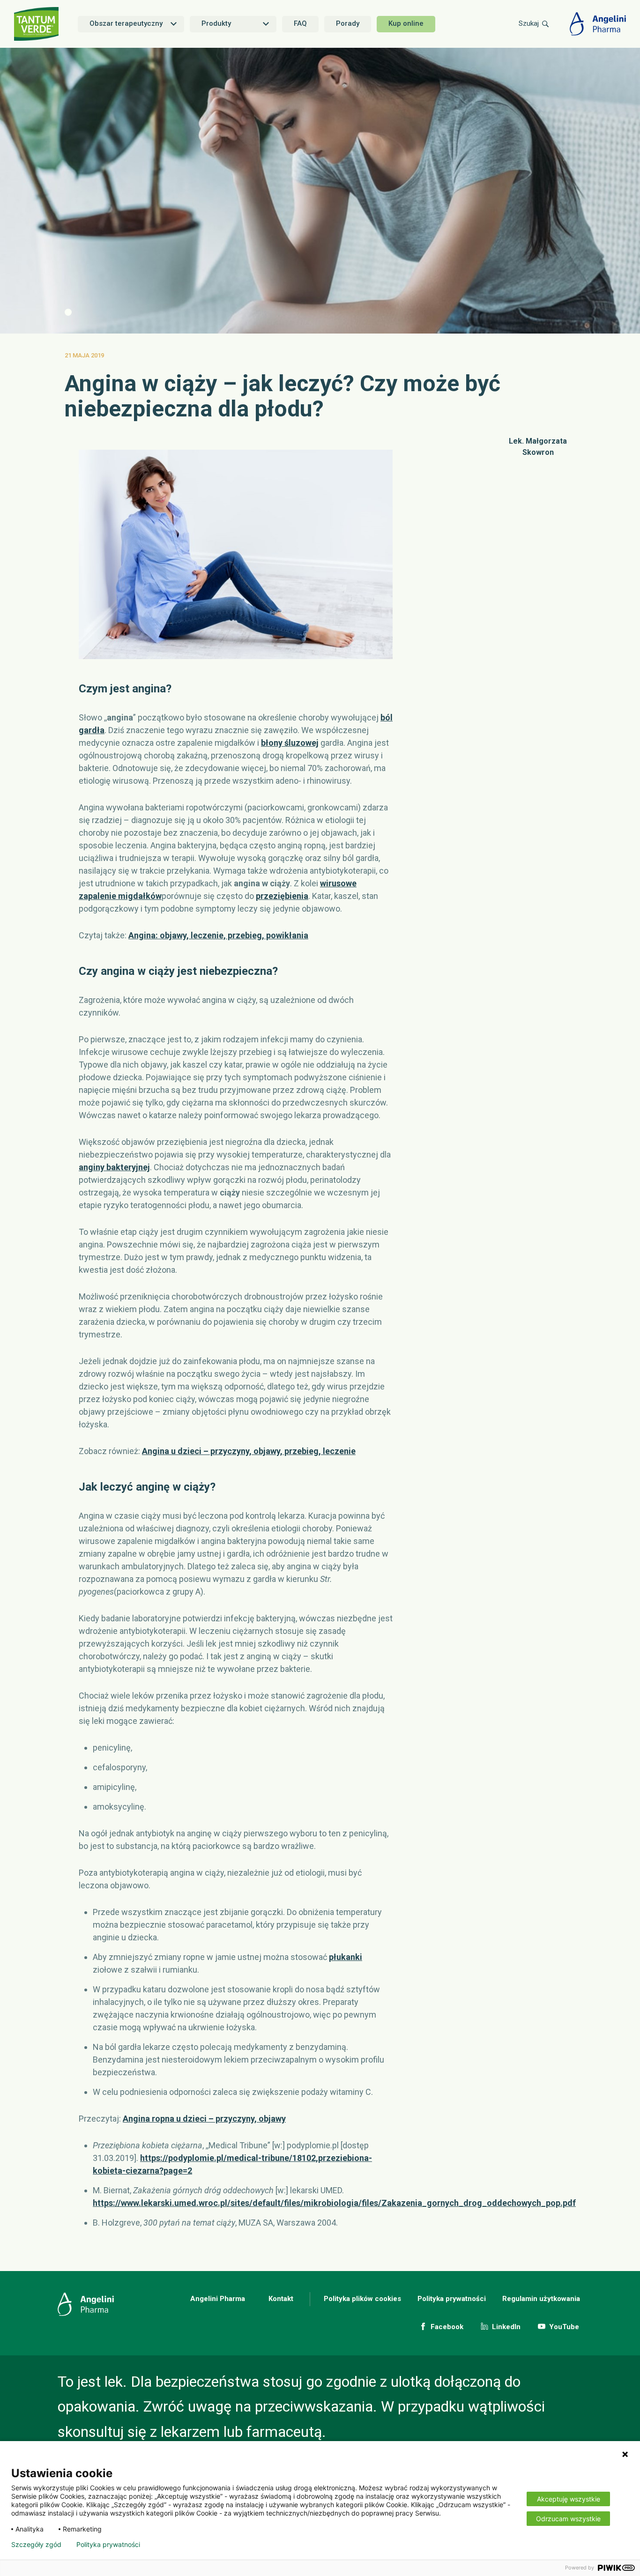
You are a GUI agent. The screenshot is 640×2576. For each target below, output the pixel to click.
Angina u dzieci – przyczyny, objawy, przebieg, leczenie (249, 1451)
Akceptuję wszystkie (569, 2499)
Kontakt (281, 2299)
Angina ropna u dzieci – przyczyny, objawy (204, 2119)
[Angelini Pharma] (598, 24)
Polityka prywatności (452, 2299)
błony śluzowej (290, 743)
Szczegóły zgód (36, 2545)
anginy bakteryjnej (114, 1167)
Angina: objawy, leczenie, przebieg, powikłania (218, 935)
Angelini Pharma (218, 2299)
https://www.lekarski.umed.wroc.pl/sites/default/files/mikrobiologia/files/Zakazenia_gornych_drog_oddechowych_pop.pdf (334, 2203)
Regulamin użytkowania (541, 2299)
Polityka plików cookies (362, 2299)
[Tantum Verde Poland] (37, 24)
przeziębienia (282, 896)
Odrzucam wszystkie (568, 2519)
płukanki (346, 1957)
